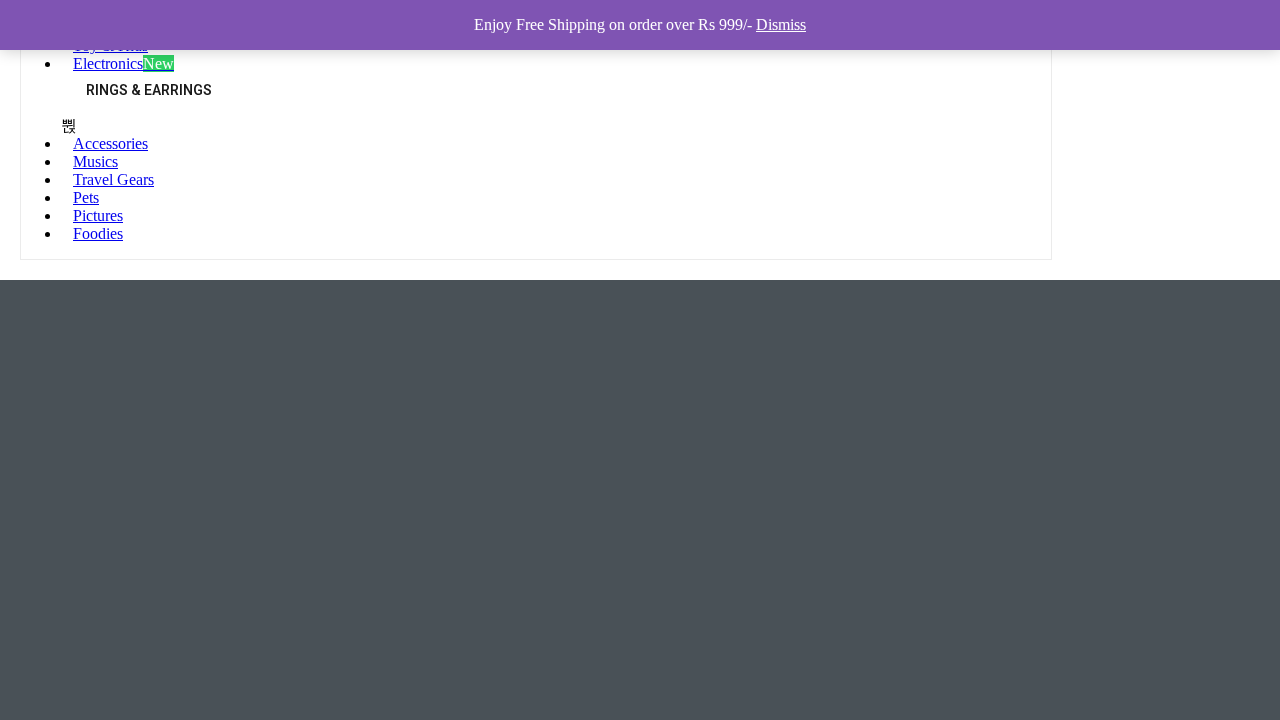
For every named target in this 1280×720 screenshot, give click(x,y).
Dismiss (781, 24)
